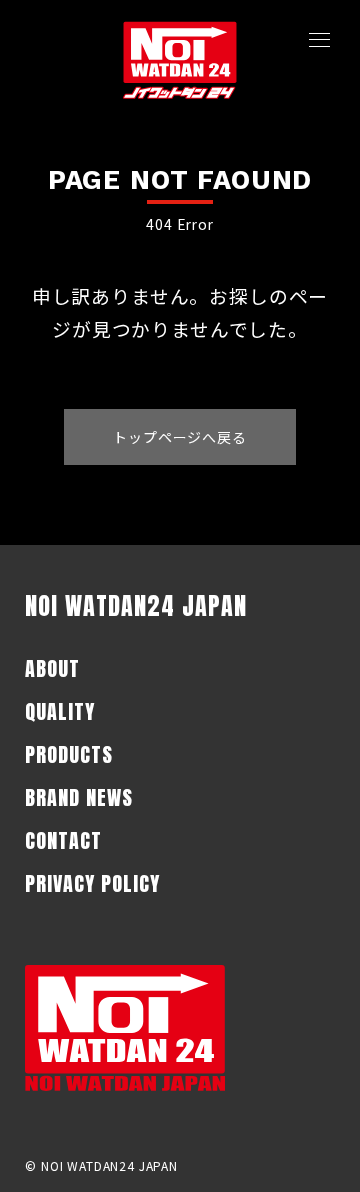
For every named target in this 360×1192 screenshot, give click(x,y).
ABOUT (52, 668)
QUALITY (60, 711)
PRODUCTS (69, 754)
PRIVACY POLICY (92, 883)
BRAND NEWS (79, 797)
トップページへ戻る (180, 437)
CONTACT (63, 840)
